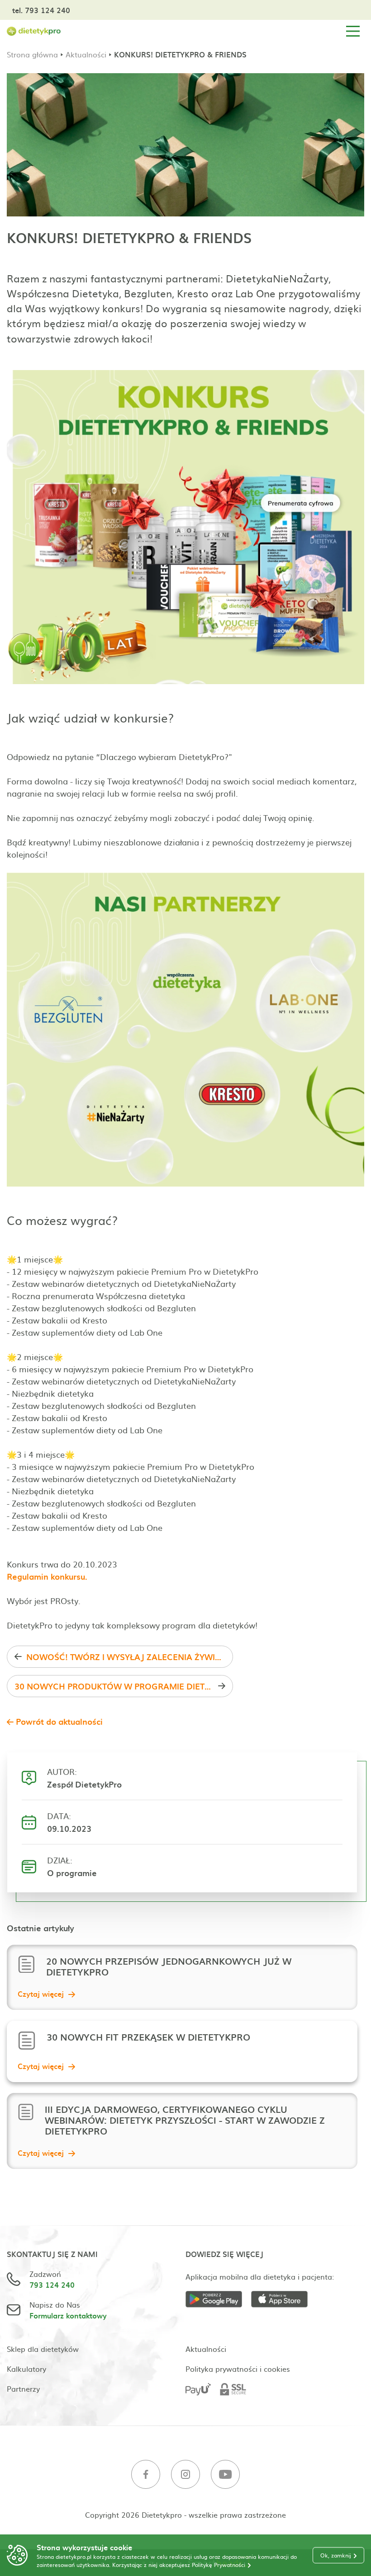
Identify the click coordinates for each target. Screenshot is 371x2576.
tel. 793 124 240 (41, 10)
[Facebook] (146, 2475)
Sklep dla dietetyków (43, 2349)
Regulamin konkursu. (47, 1576)
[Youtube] (225, 2475)
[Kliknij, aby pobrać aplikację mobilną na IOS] (284, 2301)
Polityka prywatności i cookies (238, 2369)
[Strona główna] (34, 31)
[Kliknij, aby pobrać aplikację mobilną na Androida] (218, 2301)
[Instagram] (185, 2475)
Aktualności (86, 54)
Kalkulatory (26, 2369)
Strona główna (32, 54)
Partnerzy (23, 2388)
